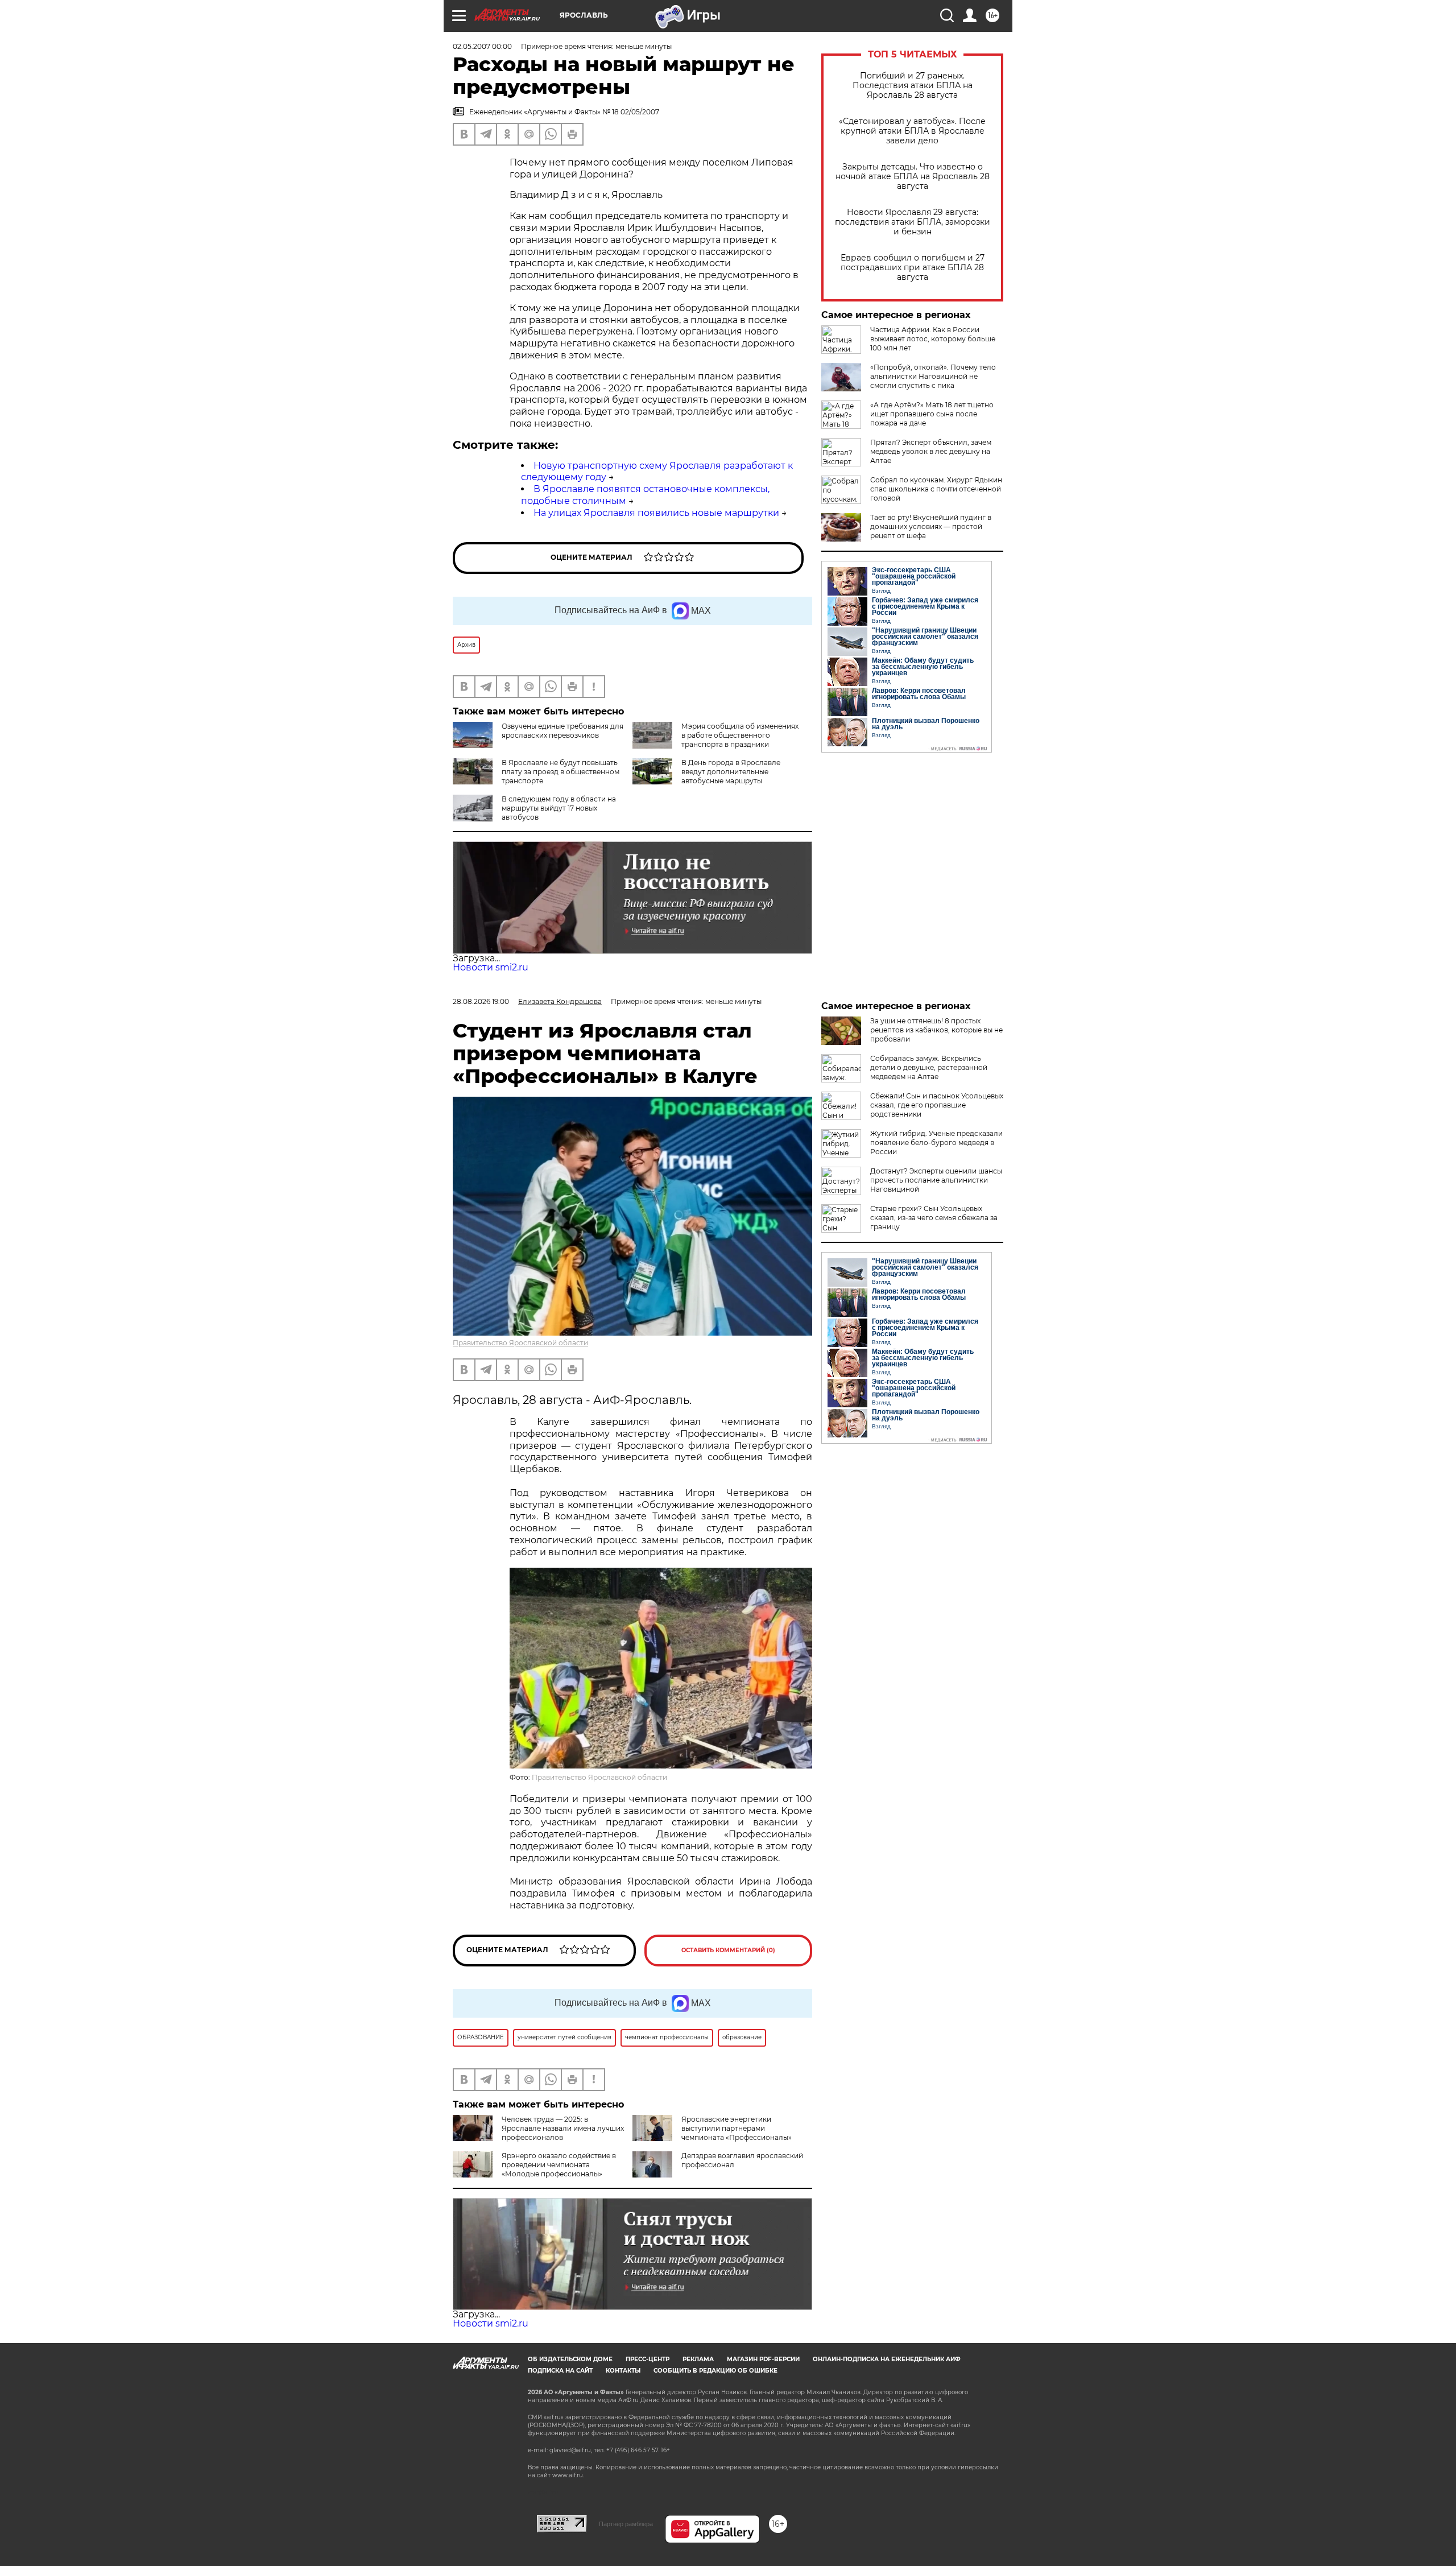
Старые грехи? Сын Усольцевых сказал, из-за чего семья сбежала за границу (934, 1218)
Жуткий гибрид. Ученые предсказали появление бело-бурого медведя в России (936, 1142)
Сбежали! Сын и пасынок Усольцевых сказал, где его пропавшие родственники (937, 1105)
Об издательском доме (570, 2359)
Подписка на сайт (560, 2371)
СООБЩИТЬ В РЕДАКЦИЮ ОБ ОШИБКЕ (715, 2371)
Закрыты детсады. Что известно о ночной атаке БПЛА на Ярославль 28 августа (913, 177)
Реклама (698, 2359)
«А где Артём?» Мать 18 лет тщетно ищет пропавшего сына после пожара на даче (932, 414)
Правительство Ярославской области (520, 1343)
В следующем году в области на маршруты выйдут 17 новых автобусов (559, 808)
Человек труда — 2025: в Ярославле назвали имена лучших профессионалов (563, 2128)
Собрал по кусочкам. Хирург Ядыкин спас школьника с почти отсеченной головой (936, 489)
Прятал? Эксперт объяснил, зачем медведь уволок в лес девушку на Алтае (931, 451)
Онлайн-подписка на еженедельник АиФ (887, 2359)
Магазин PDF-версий (763, 2359)
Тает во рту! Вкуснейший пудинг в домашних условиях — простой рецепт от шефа (931, 526)
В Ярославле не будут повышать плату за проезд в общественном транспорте (561, 772)
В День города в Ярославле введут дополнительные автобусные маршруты (731, 772)
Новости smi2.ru (491, 967)
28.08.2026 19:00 (481, 1001)
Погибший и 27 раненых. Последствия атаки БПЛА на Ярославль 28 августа (913, 86)
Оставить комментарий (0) (728, 1950)
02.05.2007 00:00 (482, 46)
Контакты (623, 2371)
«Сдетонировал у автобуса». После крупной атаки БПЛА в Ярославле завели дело (912, 131)
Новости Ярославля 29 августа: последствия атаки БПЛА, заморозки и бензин (913, 222)
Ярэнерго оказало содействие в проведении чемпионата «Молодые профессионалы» (559, 2165)
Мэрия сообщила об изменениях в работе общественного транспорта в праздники (740, 735)
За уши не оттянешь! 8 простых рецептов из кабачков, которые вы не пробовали (936, 1030)
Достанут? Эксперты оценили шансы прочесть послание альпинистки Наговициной (936, 1180)
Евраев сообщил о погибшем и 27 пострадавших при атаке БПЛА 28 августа (913, 268)
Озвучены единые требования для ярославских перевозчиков (562, 731)
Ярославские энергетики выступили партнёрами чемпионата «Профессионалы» (737, 2128)
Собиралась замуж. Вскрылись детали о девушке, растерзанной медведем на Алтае (929, 1067)
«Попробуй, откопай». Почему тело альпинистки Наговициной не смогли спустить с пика (933, 376)
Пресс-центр (648, 2359)
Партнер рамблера (626, 2524)
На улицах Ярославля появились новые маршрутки (656, 513)
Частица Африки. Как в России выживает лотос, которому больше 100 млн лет (933, 339)
